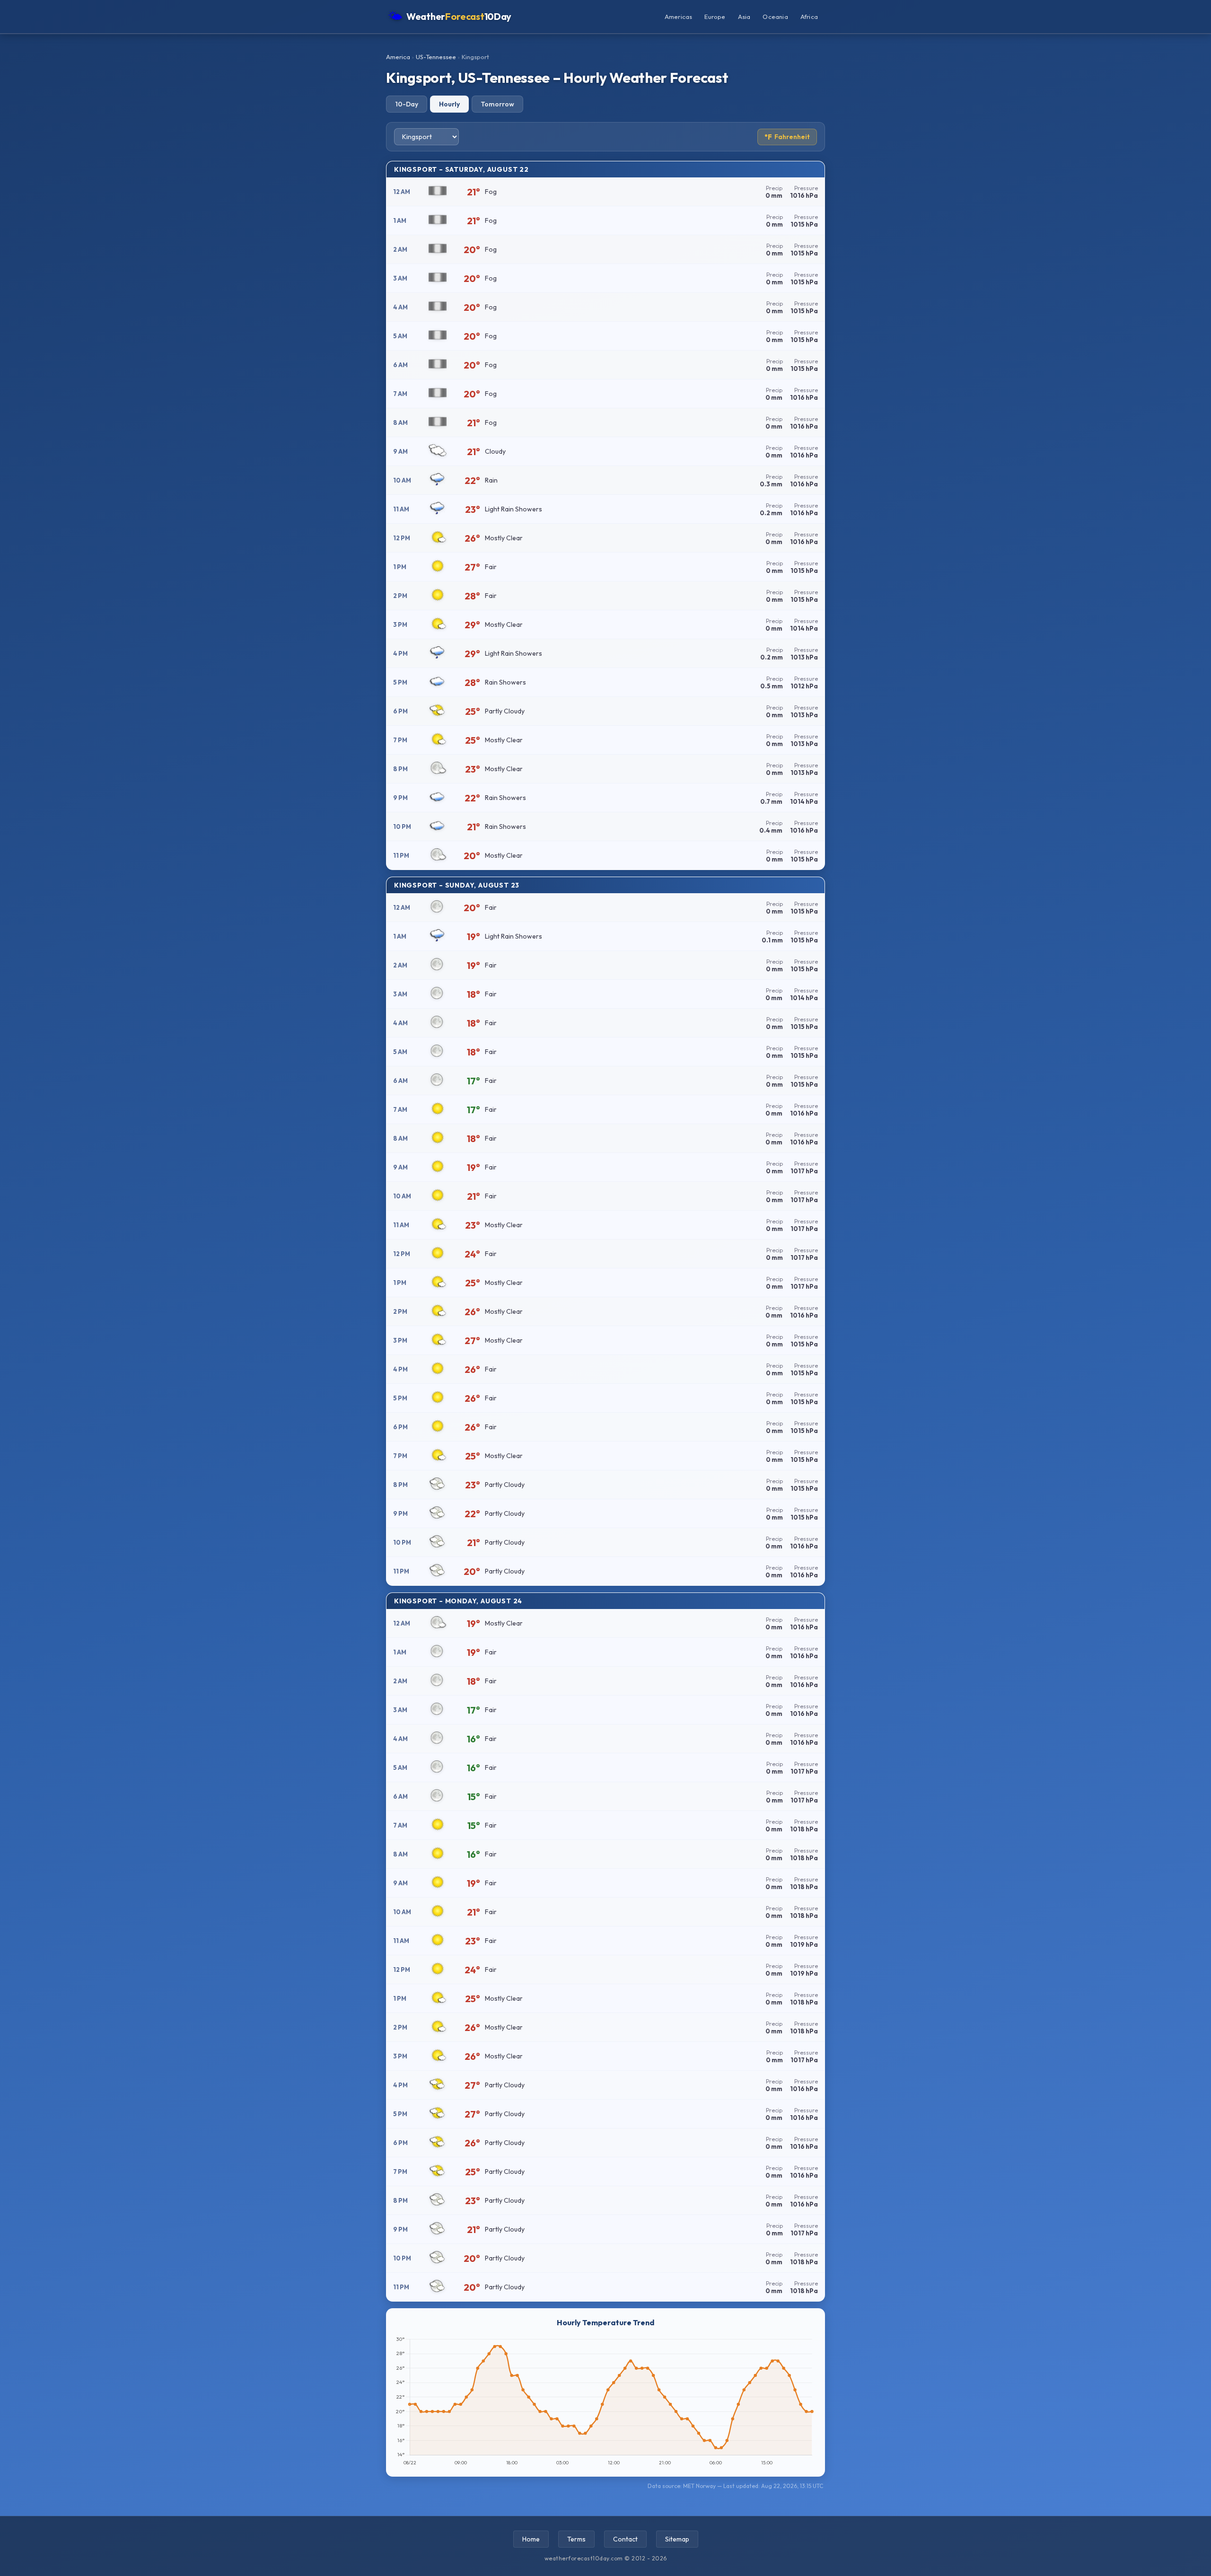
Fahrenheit (787, 137)
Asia (744, 17)
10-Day (407, 104)
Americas (679, 17)
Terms (576, 2539)
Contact (625, 2539)
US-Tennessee (436, 57)
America (398, 57)
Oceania (775, 17)
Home (531, 2539)
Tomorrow (497, 104)
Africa (809, 17)
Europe (715, 17)
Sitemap (677, 2539)
